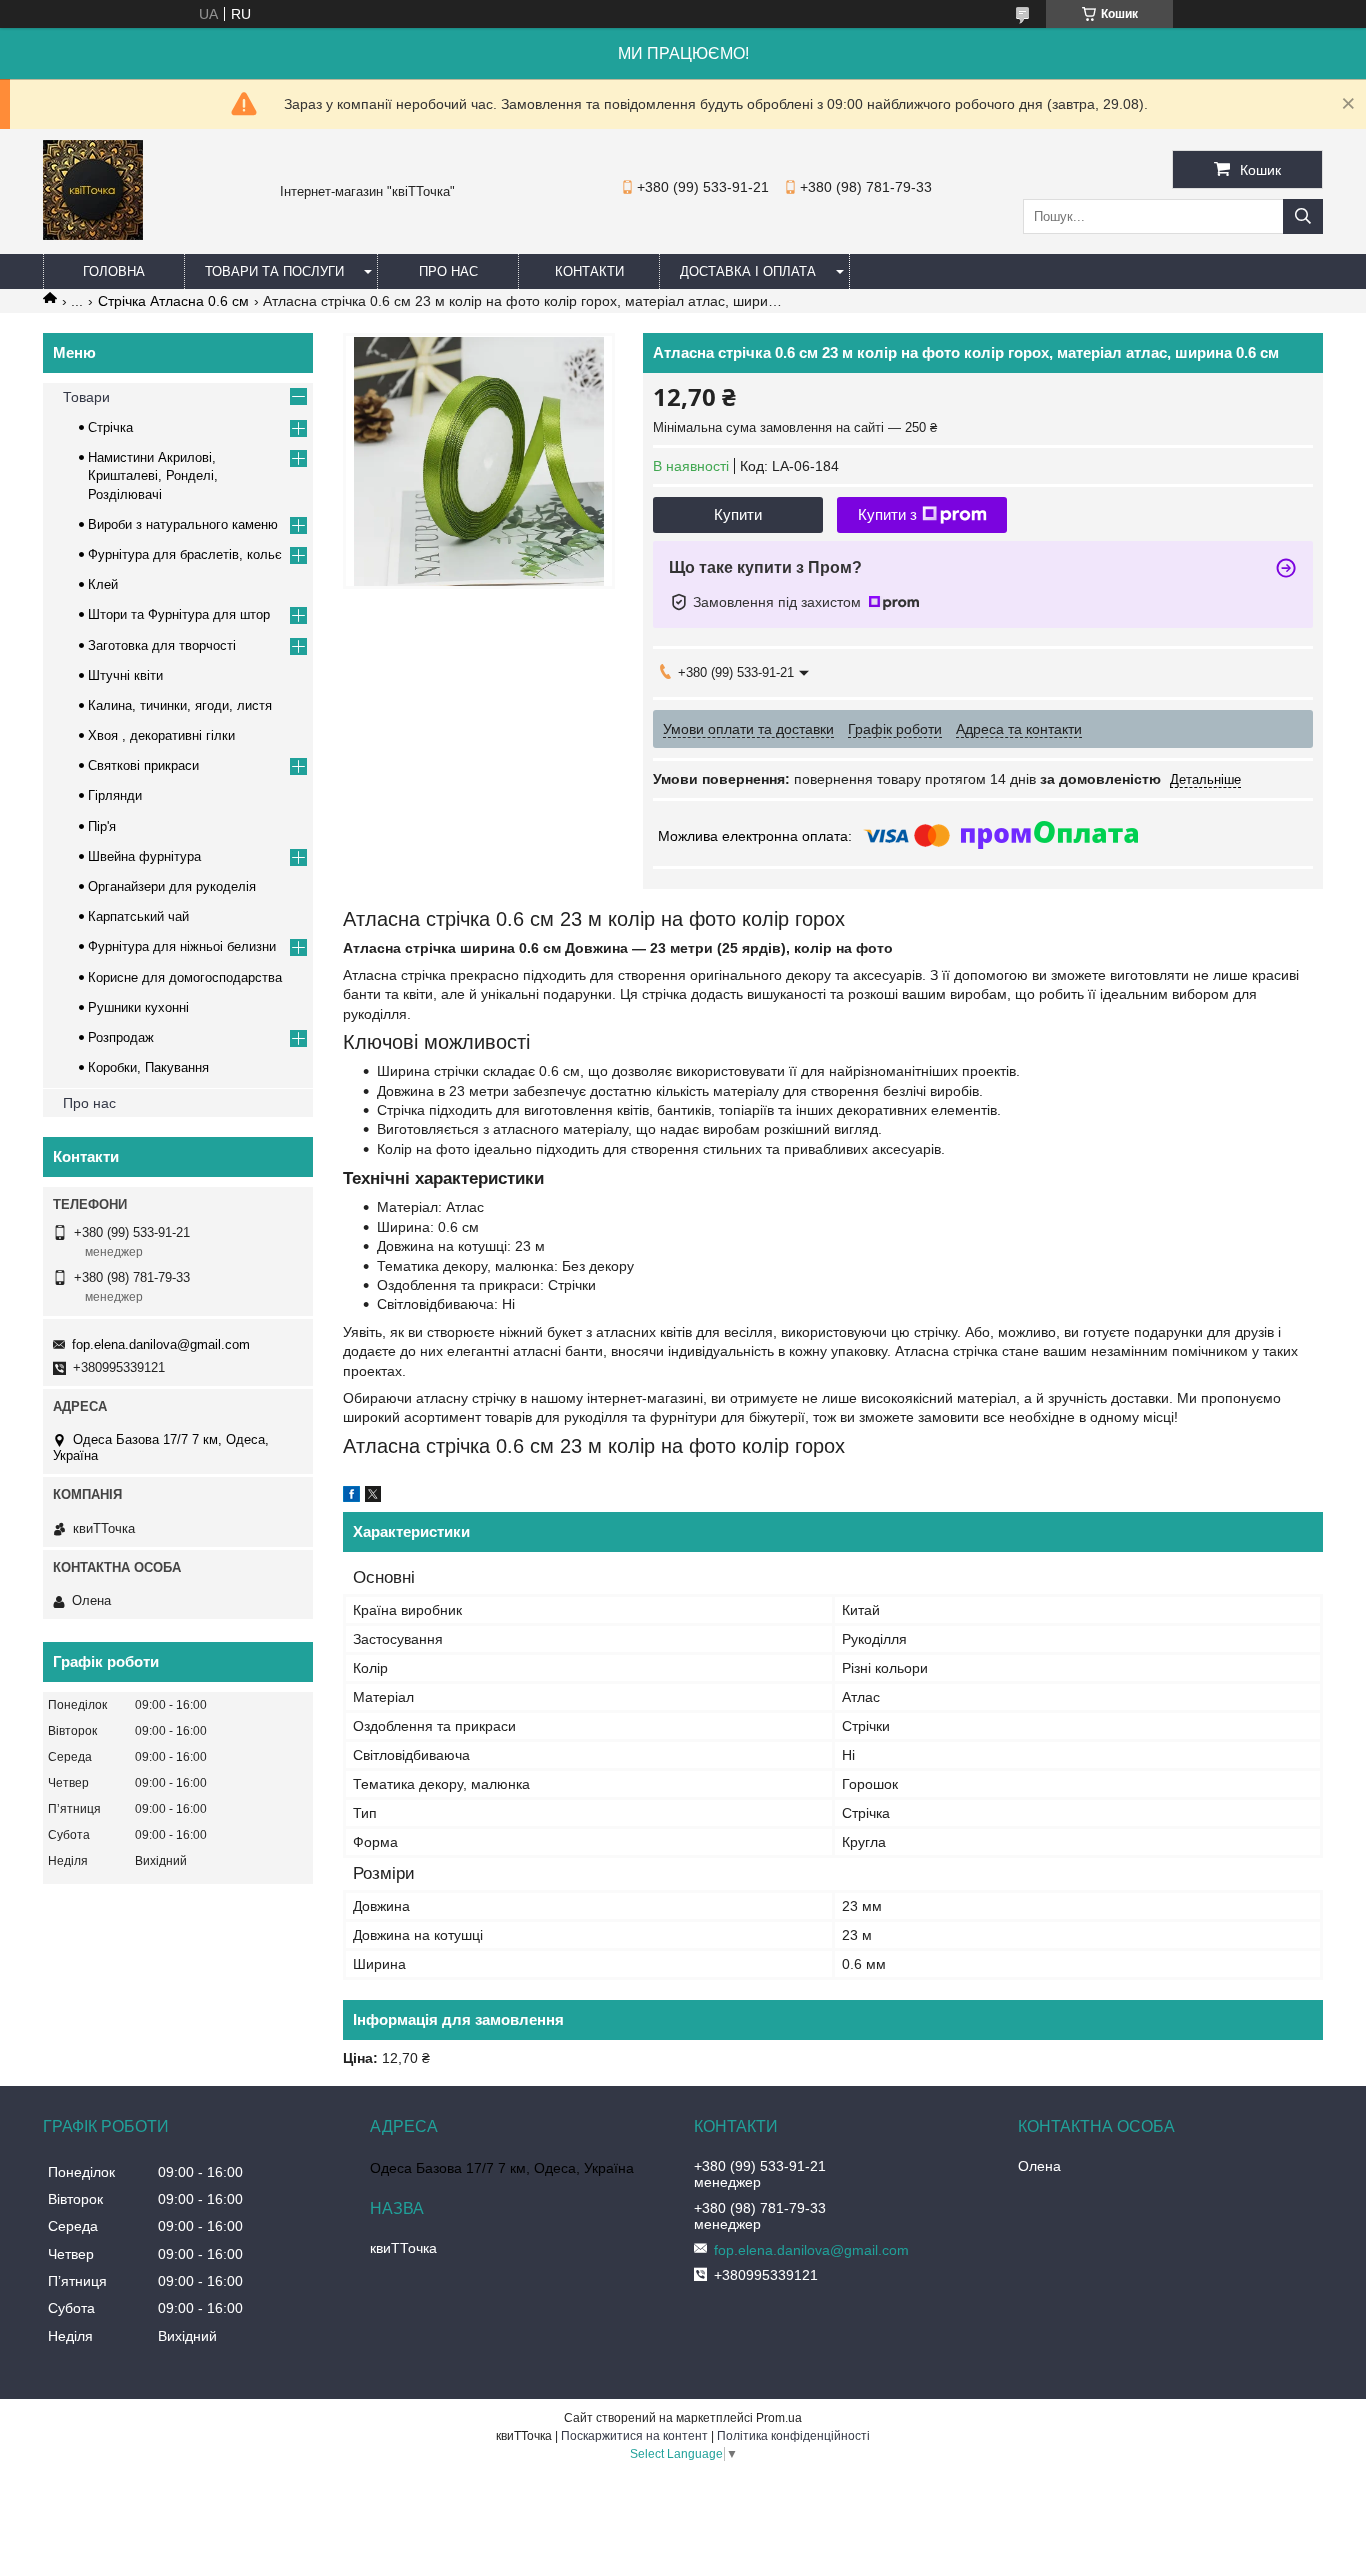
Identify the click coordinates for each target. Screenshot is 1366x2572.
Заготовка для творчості (162, 645)
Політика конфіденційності (793, 2436)
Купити (738, 514)
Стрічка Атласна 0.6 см (173, 301)
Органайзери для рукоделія (172, 886)
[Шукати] (1303, 216)
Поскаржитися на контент (634, 2436)
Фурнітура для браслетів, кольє (185, 554)
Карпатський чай (138, 916)
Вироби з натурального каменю (183, 524)
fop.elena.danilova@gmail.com (161, 1344)
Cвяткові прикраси (143, 765)
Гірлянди (115, 795)
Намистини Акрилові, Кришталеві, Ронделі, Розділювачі (153, 475)
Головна (114, 271)
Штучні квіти (125, 675)
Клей (103, 584)
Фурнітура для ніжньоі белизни (182, 946)
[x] (373, 1497)
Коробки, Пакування (148, 1067)
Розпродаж (121, 1037)
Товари (86, 397)
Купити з (887, 514)
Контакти (589, 271)
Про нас (448, 271)
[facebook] (351, 1497)
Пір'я (102, 826)
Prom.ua (779, 2418)
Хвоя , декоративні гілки (161, 735)
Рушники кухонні (138, 1007)
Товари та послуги (274, 271)
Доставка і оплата (748, 271)
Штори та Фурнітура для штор (179, 614)
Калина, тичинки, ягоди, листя (180, 705)
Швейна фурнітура (144, 856)
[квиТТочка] (93, 235)
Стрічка (110, 427)
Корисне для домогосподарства (185, 977)
